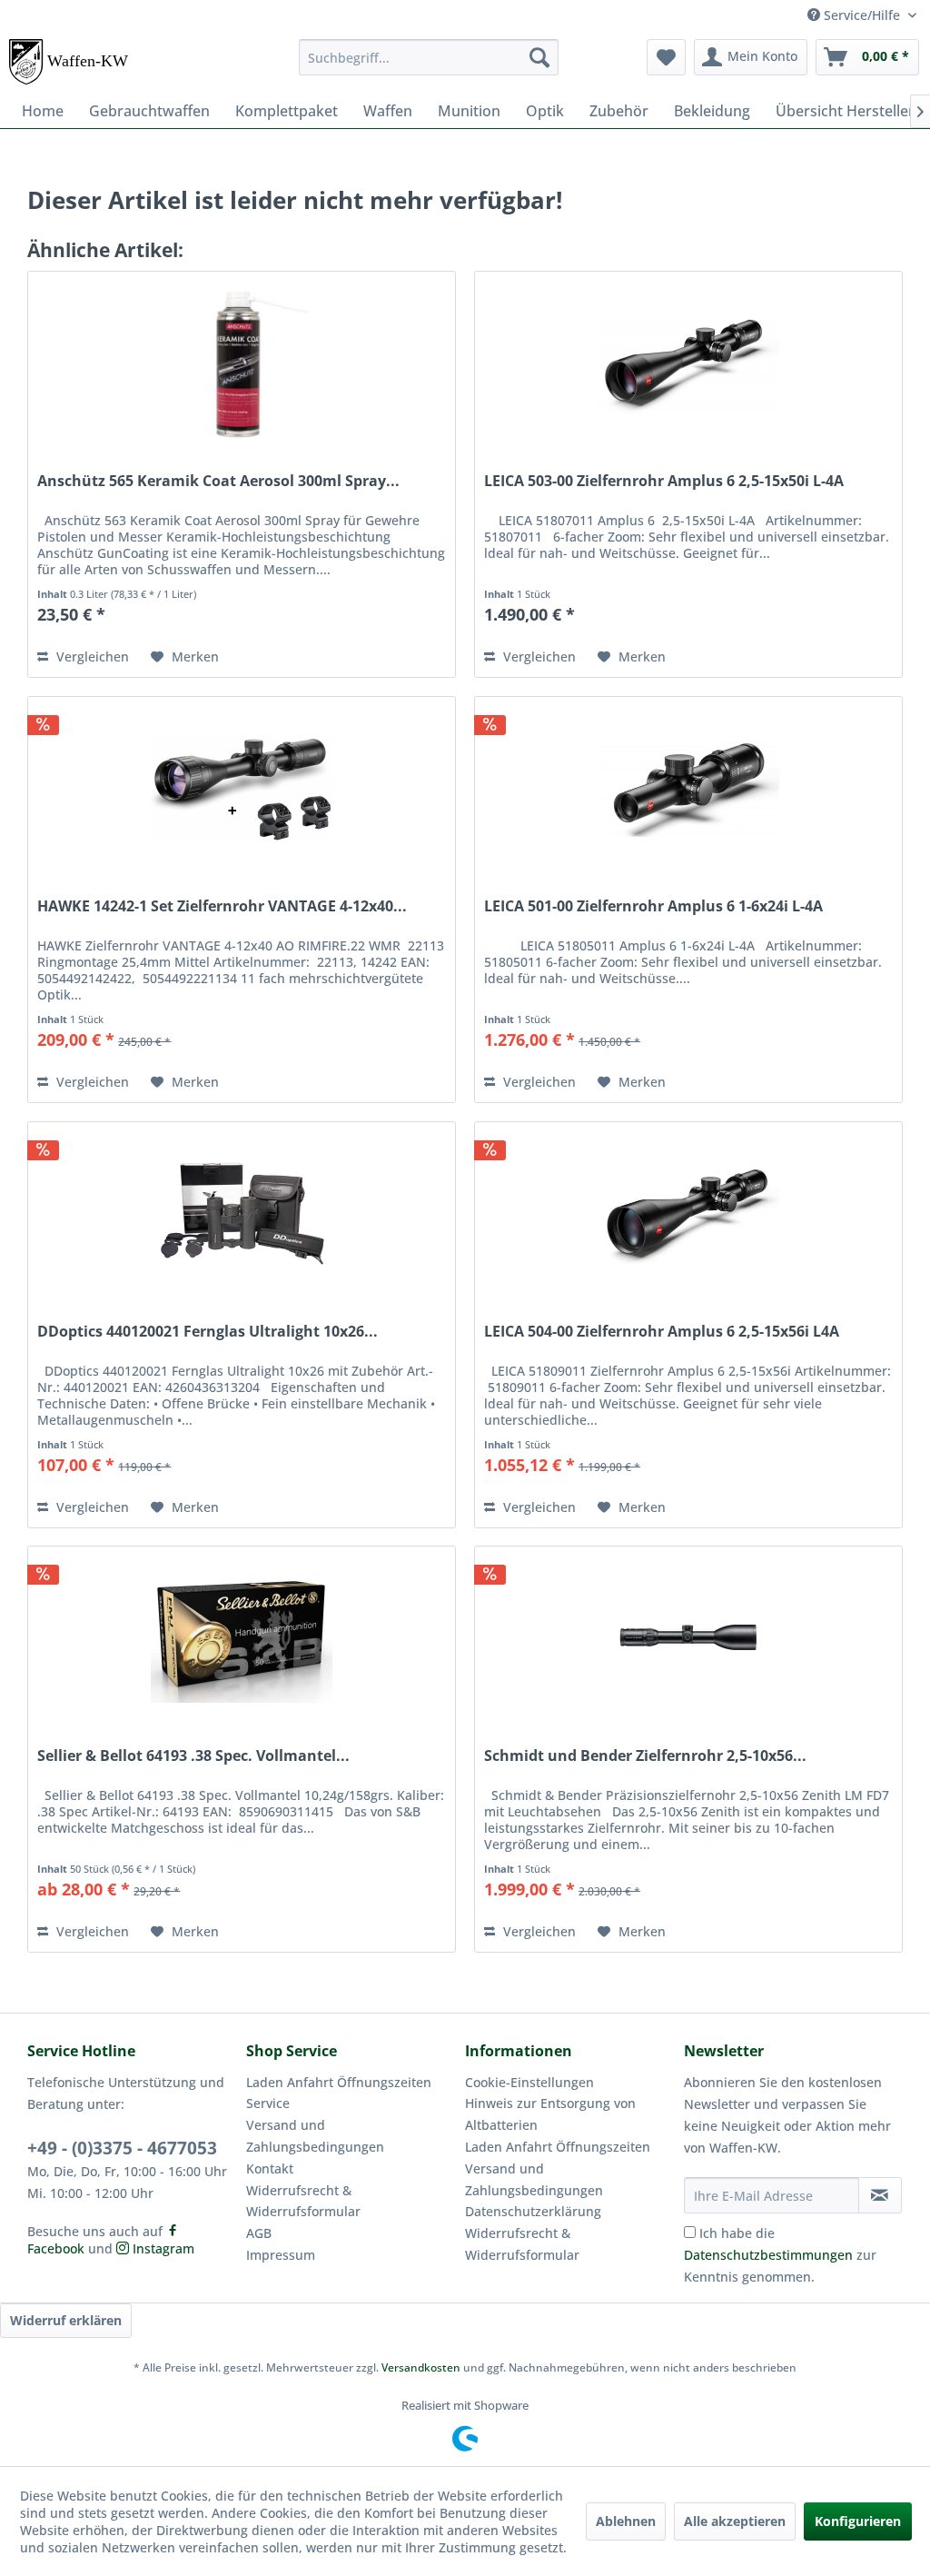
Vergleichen (91, 656)
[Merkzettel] (666, 57)
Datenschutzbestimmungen (768, 2255)
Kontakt (270, 2168)
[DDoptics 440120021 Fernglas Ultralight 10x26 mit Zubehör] (242, 1213)
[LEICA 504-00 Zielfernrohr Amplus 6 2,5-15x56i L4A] (688, 1213)
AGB (259, 2233)
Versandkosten (421, 2367)
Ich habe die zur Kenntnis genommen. (780, 2255)
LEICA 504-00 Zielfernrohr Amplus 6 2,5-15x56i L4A (662, 1332)
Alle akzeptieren (735, 2521)
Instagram (162, 2248)
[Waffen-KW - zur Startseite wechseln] (70, 62)
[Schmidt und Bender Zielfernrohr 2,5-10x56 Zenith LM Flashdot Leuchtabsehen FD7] (688, 1637)
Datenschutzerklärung (533, 2211)
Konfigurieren (858, 2521)
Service (268, 2103)
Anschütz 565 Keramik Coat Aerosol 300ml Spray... (218, 481)
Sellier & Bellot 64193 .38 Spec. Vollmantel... (193, 1756)
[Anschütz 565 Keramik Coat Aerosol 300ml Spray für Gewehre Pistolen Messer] (242, 363)
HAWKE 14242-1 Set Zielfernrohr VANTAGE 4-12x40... (222, 906)
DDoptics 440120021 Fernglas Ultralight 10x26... (208, 1332)
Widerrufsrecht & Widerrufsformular (303, 2201)
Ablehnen (626, 2521)
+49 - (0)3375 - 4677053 (122, 2148)
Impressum (281, 2255)
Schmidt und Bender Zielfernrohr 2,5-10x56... (645, 1756)
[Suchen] (539, 57)
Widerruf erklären (66, 2320)
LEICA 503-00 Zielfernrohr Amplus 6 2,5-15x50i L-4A (664, 481)
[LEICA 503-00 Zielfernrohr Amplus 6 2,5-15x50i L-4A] (688, 363)
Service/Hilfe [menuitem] (862, 15)
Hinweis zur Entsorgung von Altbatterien (550, 2114)
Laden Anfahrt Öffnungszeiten (339, 2082)
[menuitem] (429, 57)
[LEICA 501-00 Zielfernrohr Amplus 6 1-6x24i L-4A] (688, 788)
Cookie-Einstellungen (529, 2082)
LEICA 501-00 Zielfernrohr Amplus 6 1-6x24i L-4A (653, 906)
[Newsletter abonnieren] (880, 2195)
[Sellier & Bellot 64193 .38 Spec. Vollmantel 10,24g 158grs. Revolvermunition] (242, 1637)
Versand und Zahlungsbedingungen (315, 2136)
